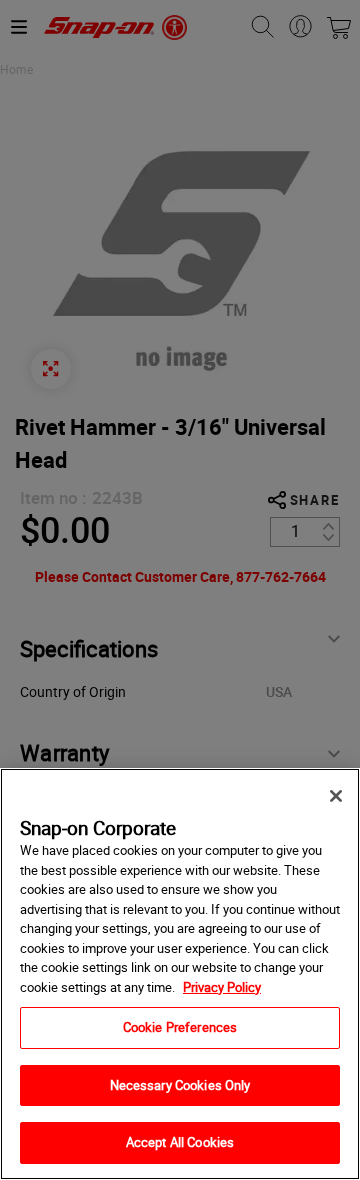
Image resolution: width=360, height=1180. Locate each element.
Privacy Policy (222, 987)
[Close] (336, 796)
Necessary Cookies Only (180, 1085)
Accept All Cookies (180, 1142)
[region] (180, 974)
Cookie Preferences (180, 1027)
